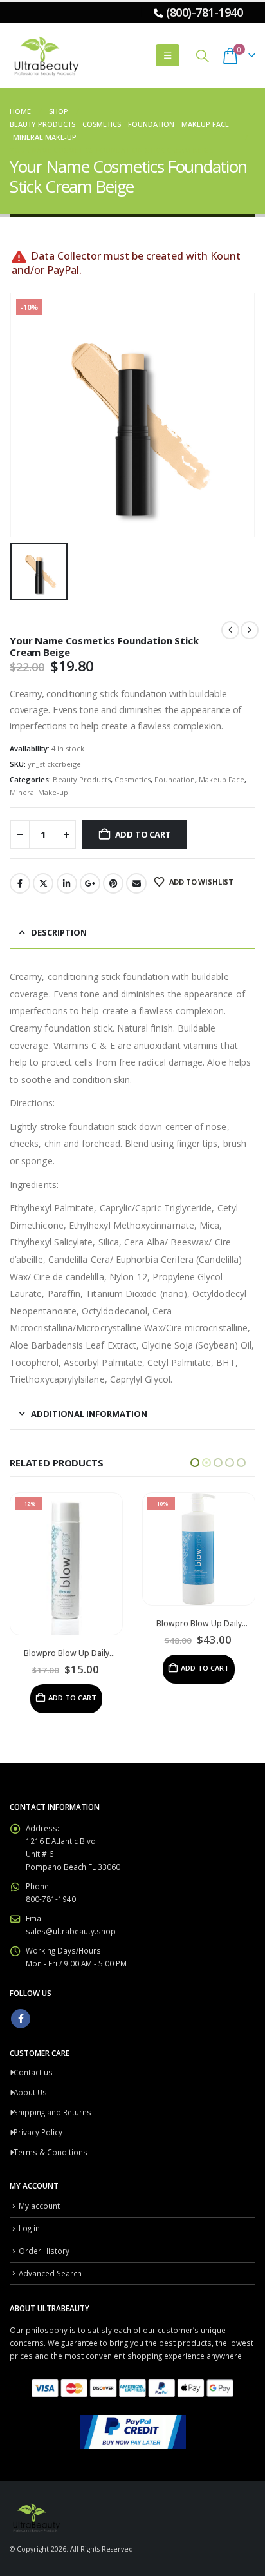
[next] (250, 630)
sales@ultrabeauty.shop (71, 1901)
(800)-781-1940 (204, 12)
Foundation (175, 779)
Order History (44, 2221)
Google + (90, 883)
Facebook (20, 883)
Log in (29, 2198)
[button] (168, 55)
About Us (30, 2062)
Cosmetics (132, 779)
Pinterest (113, 883)
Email (136, 883)
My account (39, 2176)
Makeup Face (222, 779)
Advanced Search (50, 2244)
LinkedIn (67, 883)
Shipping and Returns (52, 2082)
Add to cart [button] (72, 1668)
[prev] (230, 630)
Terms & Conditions (50, 2122)
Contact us (33, 2043)
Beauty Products (82, 779)
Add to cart (143, 834)
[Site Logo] (45, 55)
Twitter (43, 883)
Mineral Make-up (39, 792)
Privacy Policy (38, 2102)
